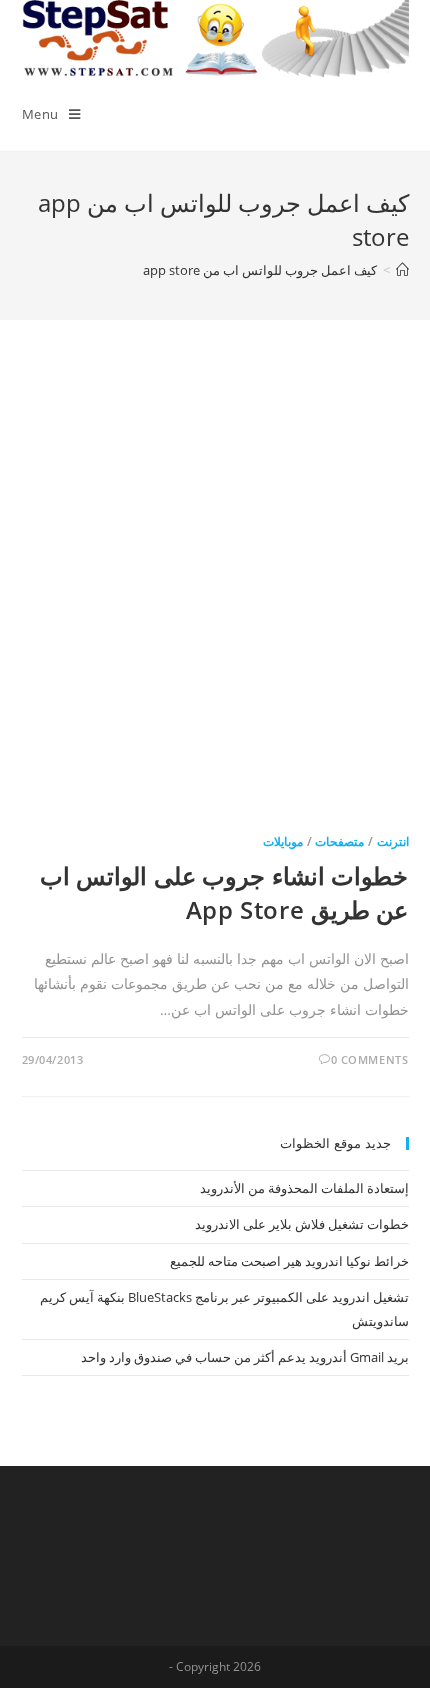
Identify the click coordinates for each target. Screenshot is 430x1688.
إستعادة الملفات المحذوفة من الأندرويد (304, 1188)
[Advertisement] (215, 595)
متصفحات (339, 841)
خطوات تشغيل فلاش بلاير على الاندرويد (302, 1224)
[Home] (402, 270)
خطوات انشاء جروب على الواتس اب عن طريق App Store (224, 892)
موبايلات (283, 841)
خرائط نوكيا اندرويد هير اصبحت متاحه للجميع (289, 1261)
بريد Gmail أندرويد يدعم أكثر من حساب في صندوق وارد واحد (245, 1357)
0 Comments (370, 1059)
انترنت (393, 841)
